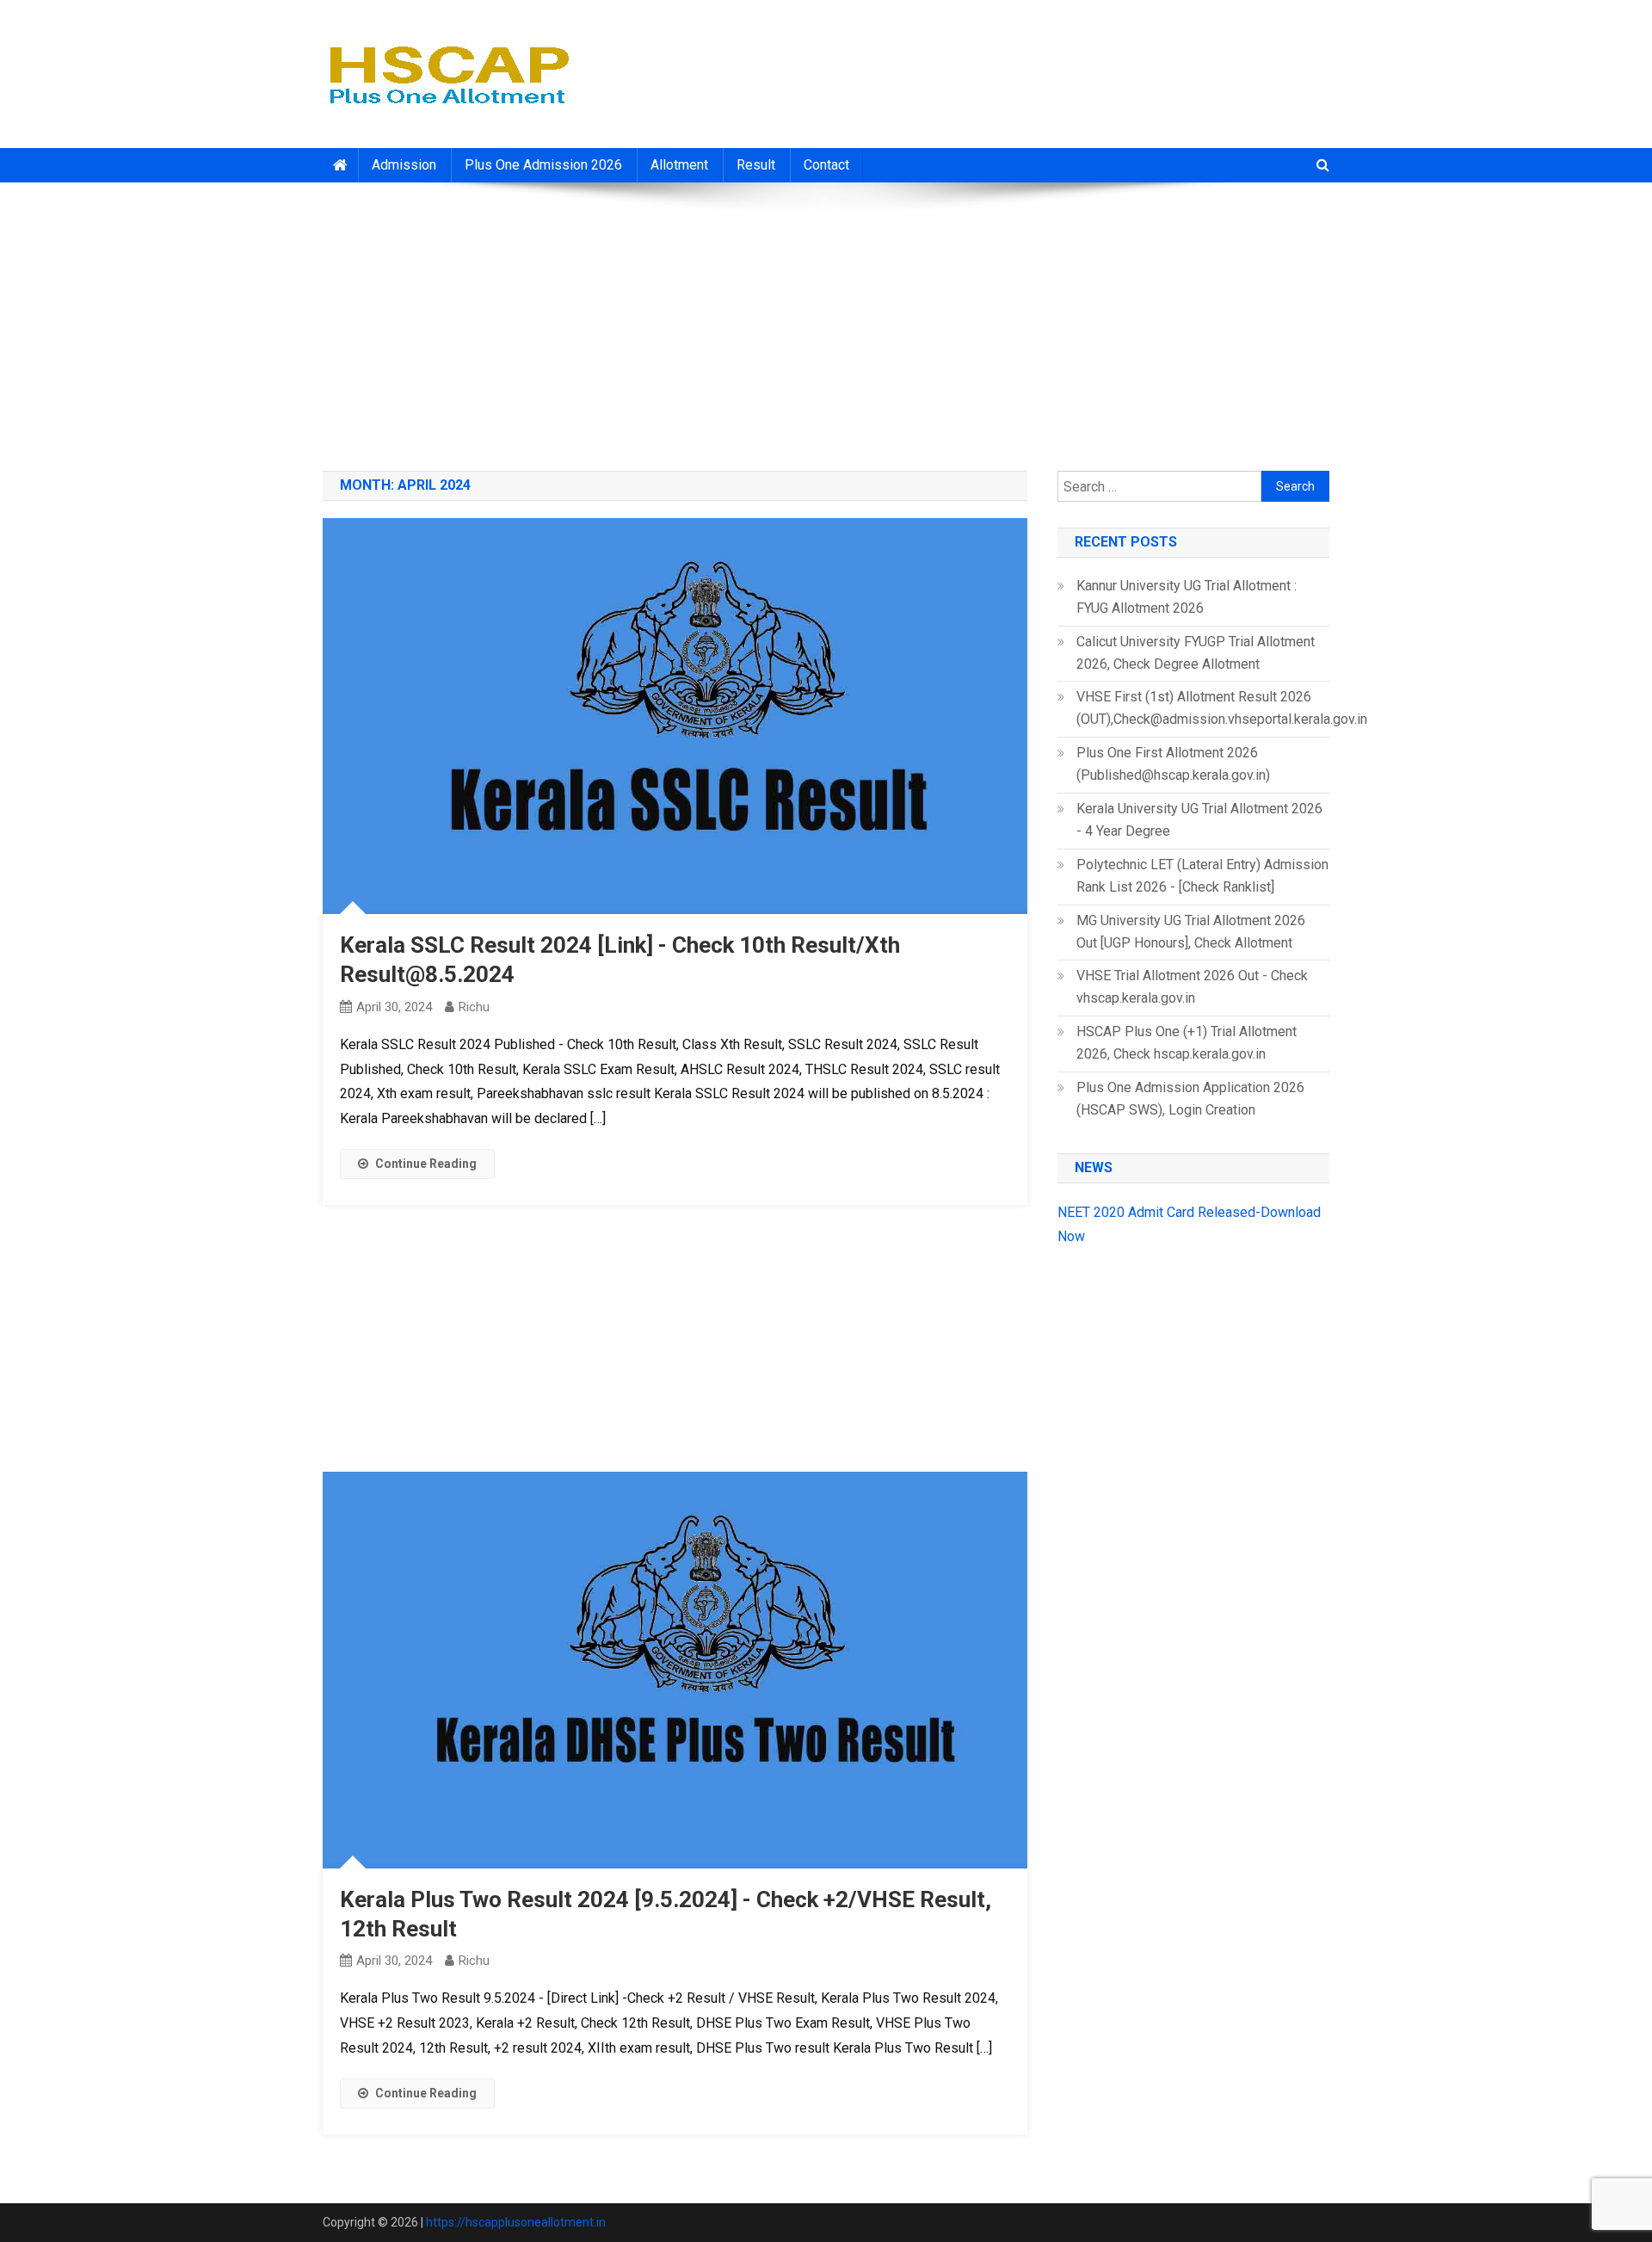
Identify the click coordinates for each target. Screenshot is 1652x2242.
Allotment (679, 165)
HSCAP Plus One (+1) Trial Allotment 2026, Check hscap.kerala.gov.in (1187, 1043)
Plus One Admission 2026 (543, 165)
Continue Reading (426, 1164)
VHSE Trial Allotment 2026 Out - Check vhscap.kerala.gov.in (1192, 987)
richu (474, 1007)
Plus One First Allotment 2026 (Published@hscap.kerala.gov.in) (1173, 764)
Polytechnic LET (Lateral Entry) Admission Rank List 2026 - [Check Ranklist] (1202, 876)
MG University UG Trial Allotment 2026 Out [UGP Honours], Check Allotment (1191, 932)
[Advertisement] (826, 320)
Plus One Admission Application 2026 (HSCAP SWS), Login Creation (1190, 1099)
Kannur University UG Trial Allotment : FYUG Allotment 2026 (1187, 597)
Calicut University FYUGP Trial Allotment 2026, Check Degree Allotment (1196, 653)
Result (756, 165)
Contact (826, 165)
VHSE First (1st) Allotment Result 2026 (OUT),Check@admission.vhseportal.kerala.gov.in (1222, 708)
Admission (404, 165)
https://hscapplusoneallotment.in (516, 2222)
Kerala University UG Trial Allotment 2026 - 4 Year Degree (1199, 820)
